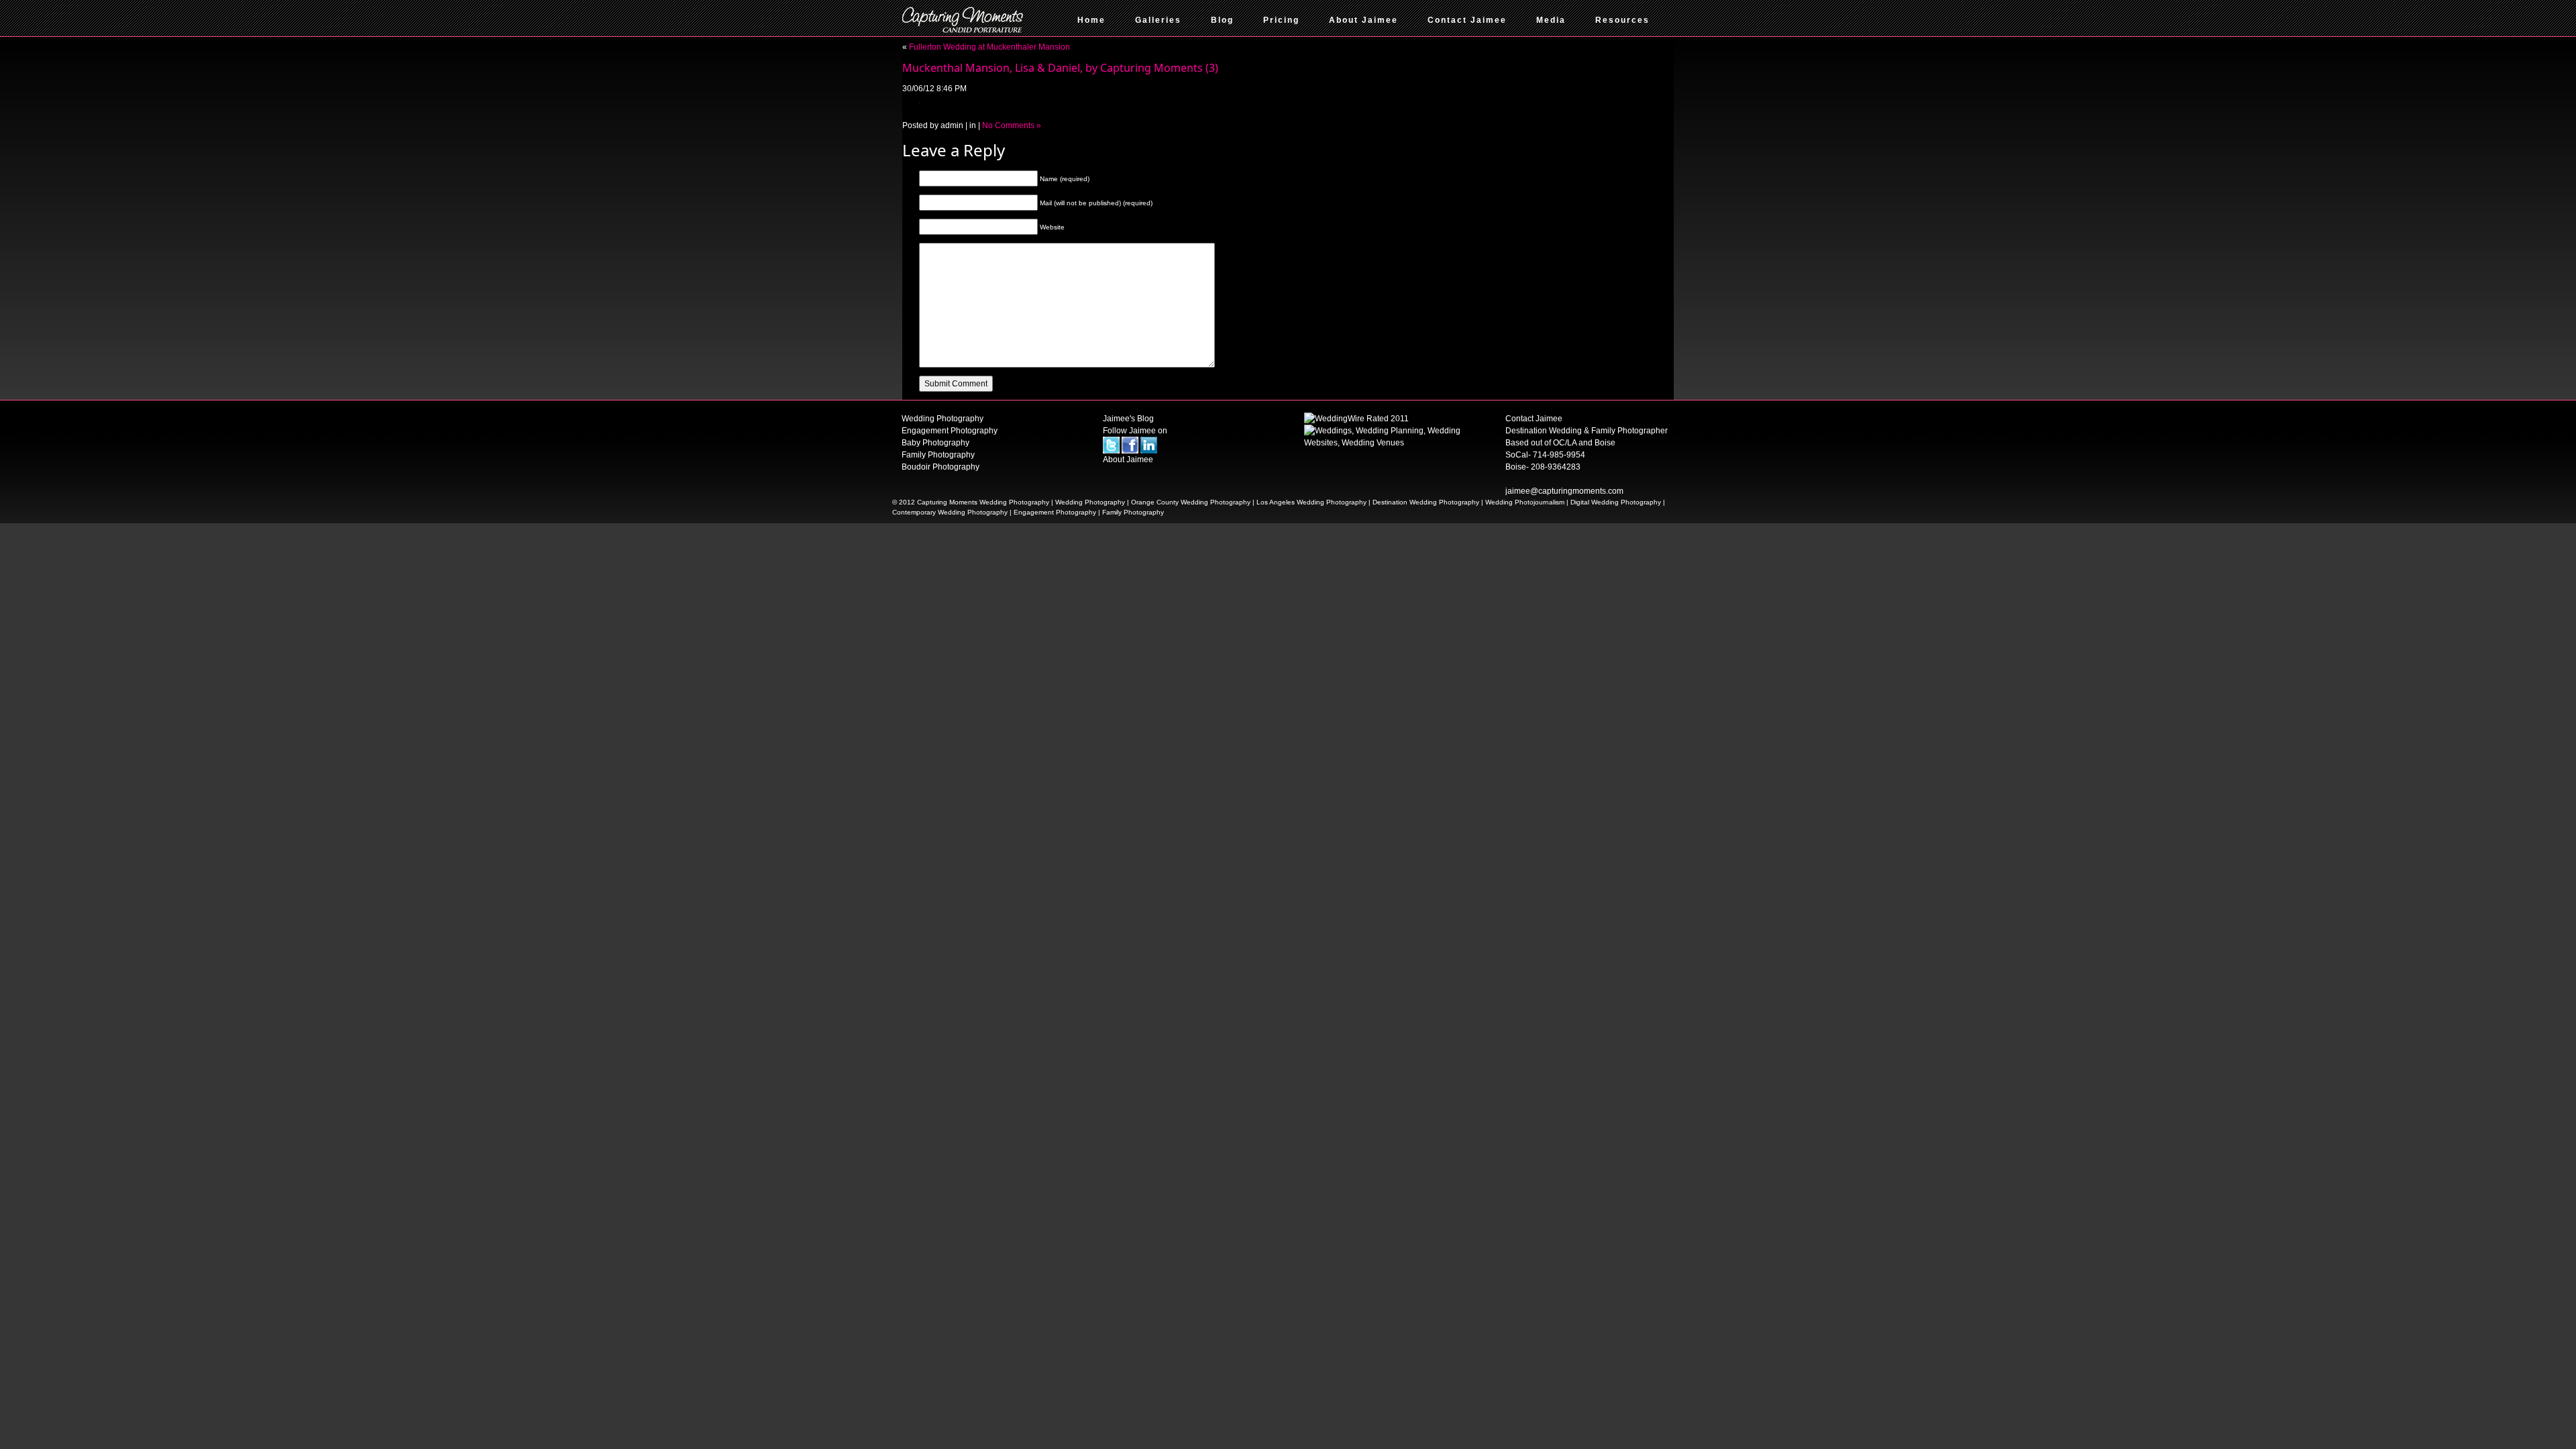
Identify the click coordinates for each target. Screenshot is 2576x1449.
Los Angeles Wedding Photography (1311, 502)
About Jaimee (1363, 20)
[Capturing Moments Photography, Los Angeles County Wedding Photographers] (1356, 418)
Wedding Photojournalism (1525, 502)
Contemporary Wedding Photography (950, 512)
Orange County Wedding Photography (1191, 502)
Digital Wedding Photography (1616, 502)
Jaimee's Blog (1128, 419)
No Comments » (1012, 125)
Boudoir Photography (941, 467)
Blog (1222, 20)
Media (1551, 20)
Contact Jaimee (1467, 20)
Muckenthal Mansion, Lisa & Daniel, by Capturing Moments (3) (1060, 68)
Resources (1622, 20)
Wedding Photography (943, 419)
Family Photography (938, 455)
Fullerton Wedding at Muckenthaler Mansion (989, 47)
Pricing (1281, 20)
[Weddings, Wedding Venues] (1389, 436)
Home (1091, 20)
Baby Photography (935, 443)
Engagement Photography (950, 431)
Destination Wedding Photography (1426, 502)
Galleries (1158, 20)
